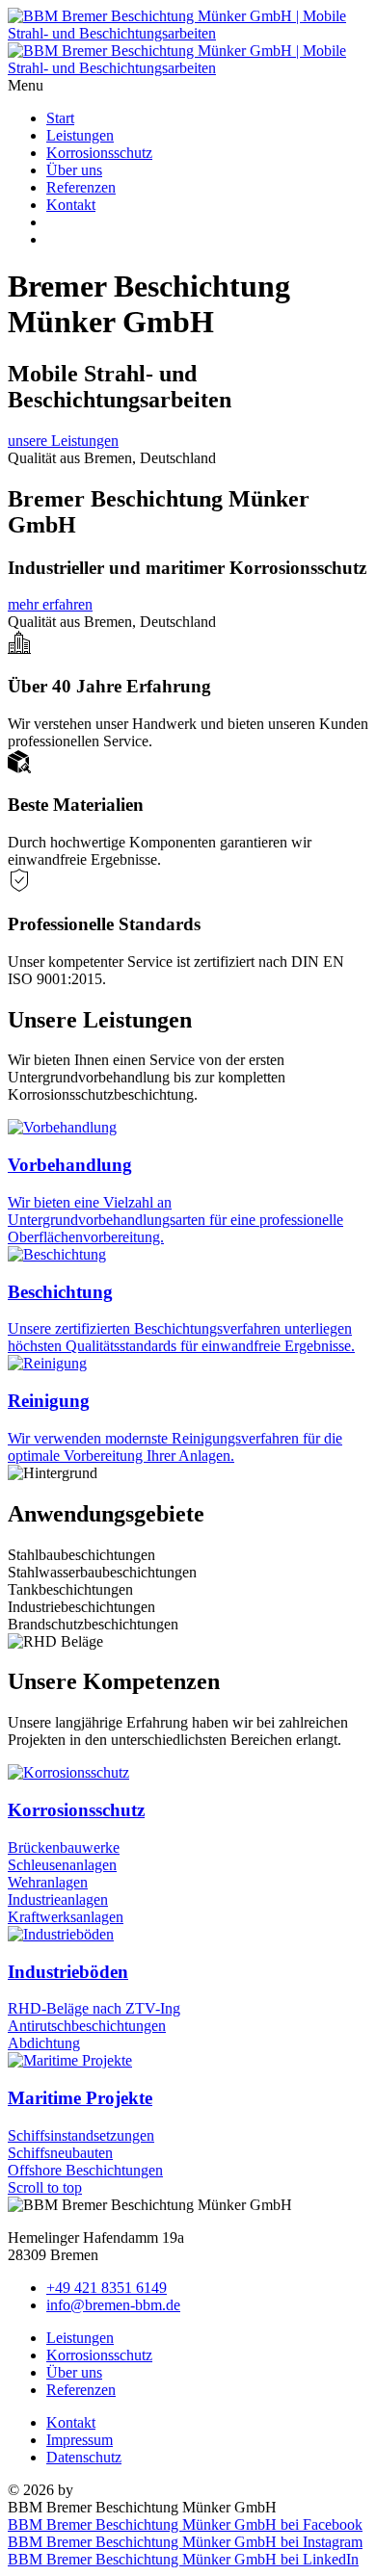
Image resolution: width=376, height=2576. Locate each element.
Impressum (80, 2440)
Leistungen (80, 135)
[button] (188, 86)
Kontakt (71, 205)
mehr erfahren (50, 604)
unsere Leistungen (63, 441)
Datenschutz (84, 2457)
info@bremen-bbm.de (113, 2305)
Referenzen (81, 187)
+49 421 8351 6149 (107, 2288)
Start (60, 118)
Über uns (74, 170)
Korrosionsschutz (99, 153)
